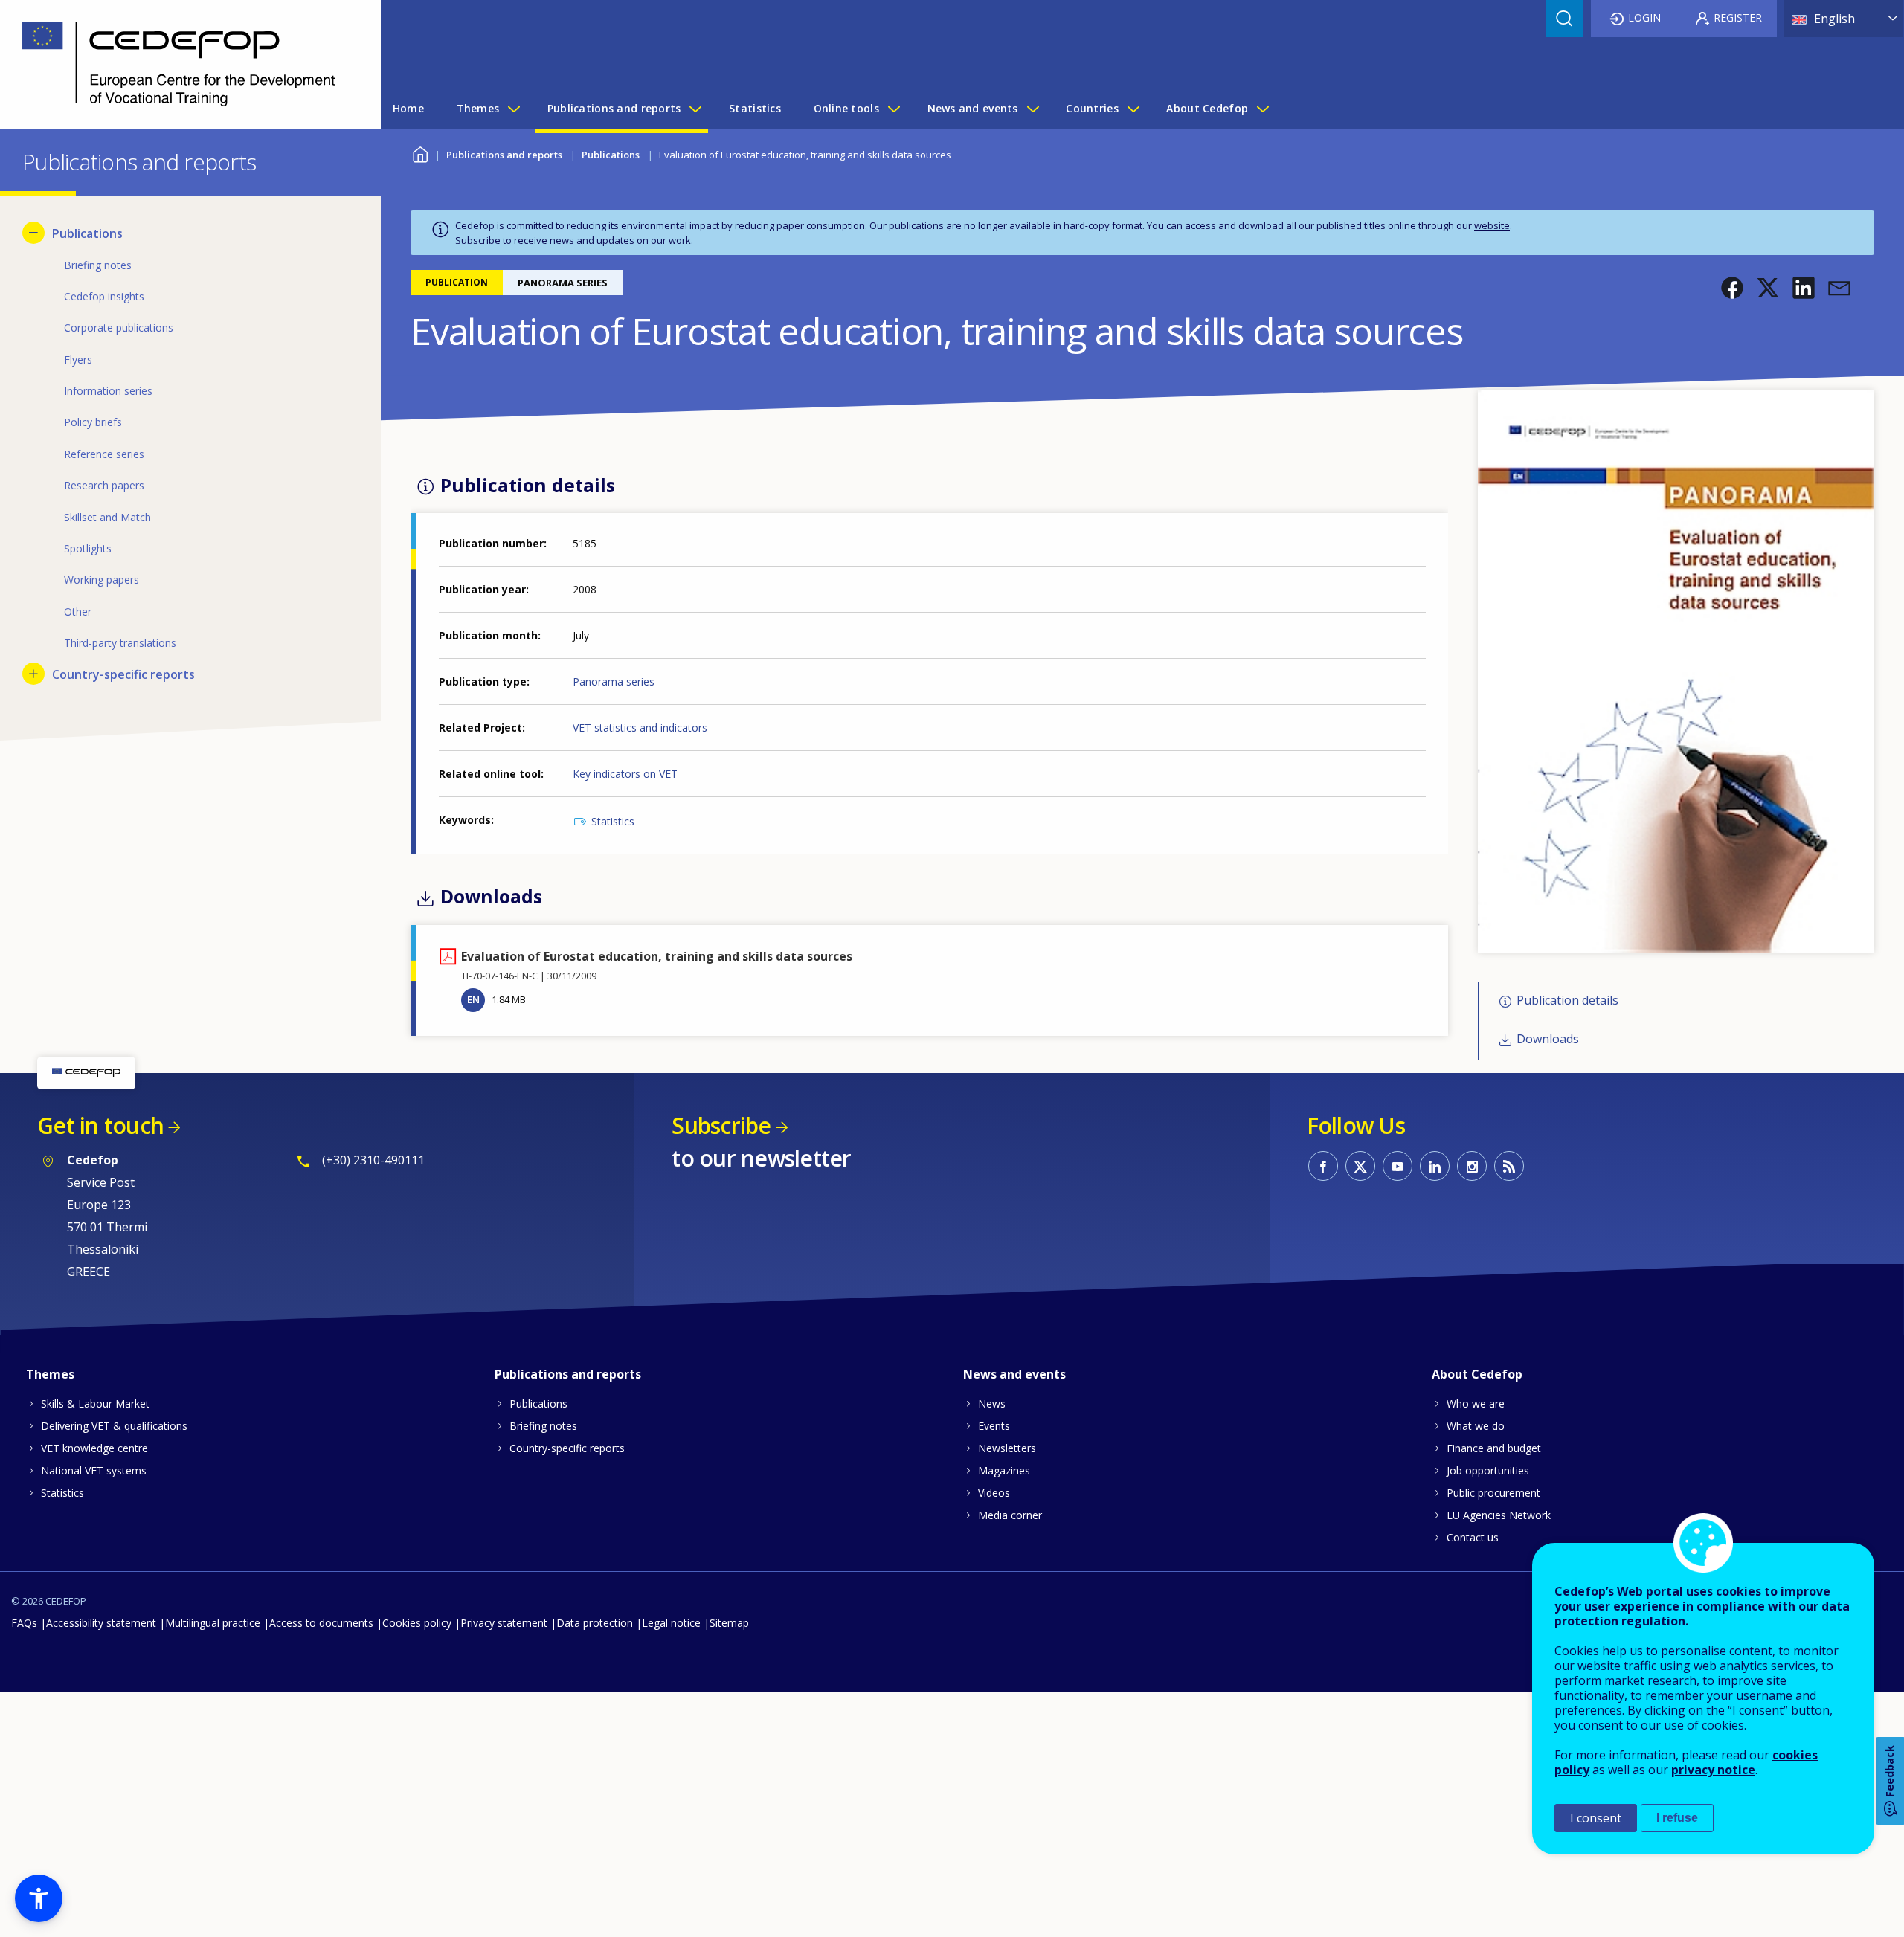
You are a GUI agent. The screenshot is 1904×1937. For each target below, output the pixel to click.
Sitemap (729, 1623)
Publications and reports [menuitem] (614, 108)
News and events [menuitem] (973, 108)
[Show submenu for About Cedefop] (1262, 109)
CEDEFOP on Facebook (1323, 1166)
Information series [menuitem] (108, 391)
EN (473, 999)
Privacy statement (504, 1623)
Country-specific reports (567, 1448)
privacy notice (1713, 1770)
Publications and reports (504, 155)
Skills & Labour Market (95, 1403)
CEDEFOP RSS (1509, 1166)
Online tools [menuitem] (846, 108)
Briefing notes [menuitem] (98, 265)
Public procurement (1493, 1493)
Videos (994, 1493)
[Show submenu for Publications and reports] (695, 109)
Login (1644, 17)
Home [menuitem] (408, 108)
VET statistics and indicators (640, 728)
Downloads (1548, 1040)
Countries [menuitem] (1092, 108)
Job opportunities (1488, 1470)
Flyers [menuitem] (78, 360)
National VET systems (94, 1470)
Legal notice (671, 1623)
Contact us (1473, 1537)
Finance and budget (1494, 1448)
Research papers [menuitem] (104, 485)
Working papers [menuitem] (102, 580)
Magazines (1004, 1470)
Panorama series (614, 681)
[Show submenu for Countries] (1133, 109)
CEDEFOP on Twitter (1360, 1166)
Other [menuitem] (78, 612)
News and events (1014, 1374)
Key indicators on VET (625, 774)
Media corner (1010, 1515)
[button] (1732, 288)
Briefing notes (543, 1426)
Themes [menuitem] (478, 108)
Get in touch (100, 1125)
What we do (1476, 1426)
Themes (50, 1374)
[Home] (179, 64)
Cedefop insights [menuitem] (104, 296)
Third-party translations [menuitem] (120, 643)
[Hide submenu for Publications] (33, 233)
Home (420, 153)
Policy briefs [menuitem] (93, 422)
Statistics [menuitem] (755, 108)
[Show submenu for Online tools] (893, 109)
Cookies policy (417, 1623)
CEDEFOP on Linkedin (1435, 1166)
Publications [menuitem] (87, 233)
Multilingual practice (213, 1623)
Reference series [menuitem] (104, 454)
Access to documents (321, 1623)
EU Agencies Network (1499, 1515)
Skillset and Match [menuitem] (107, 517)
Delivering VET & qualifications (114, 1426)
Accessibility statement (101, 1623)
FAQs (24, 1623)
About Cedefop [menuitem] (1207, 108)
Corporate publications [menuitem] (119, 328)
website (1492, 225)
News (992, 1403)
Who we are (1476, 1403)
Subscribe (478, 240)
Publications (611, 155)
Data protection (595, 1623)
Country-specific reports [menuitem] (123, 674)
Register (1738, 17)
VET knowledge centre (94, 1448)
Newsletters (1007, 1448)
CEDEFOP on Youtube (1398, 1166)
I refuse (1677, 1818)
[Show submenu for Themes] (513, 109)
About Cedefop (1477, 1374)
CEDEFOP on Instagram (1472, 1166)
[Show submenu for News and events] (1032, 109)
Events (994, 1426)
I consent (1596, 1818)
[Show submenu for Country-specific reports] (33, 674)
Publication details (1567, 1000)
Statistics (613, 821)
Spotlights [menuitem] (88, 548)
